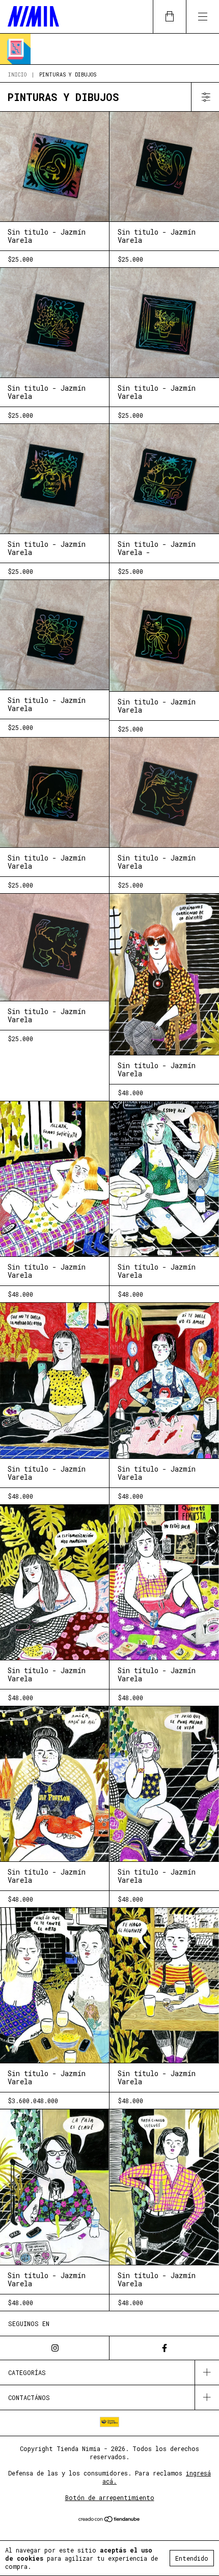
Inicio (17, 75)
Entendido (192, 2558)
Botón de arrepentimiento (110, 2497)
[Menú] (202, 17)
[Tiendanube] (110, 2520)
